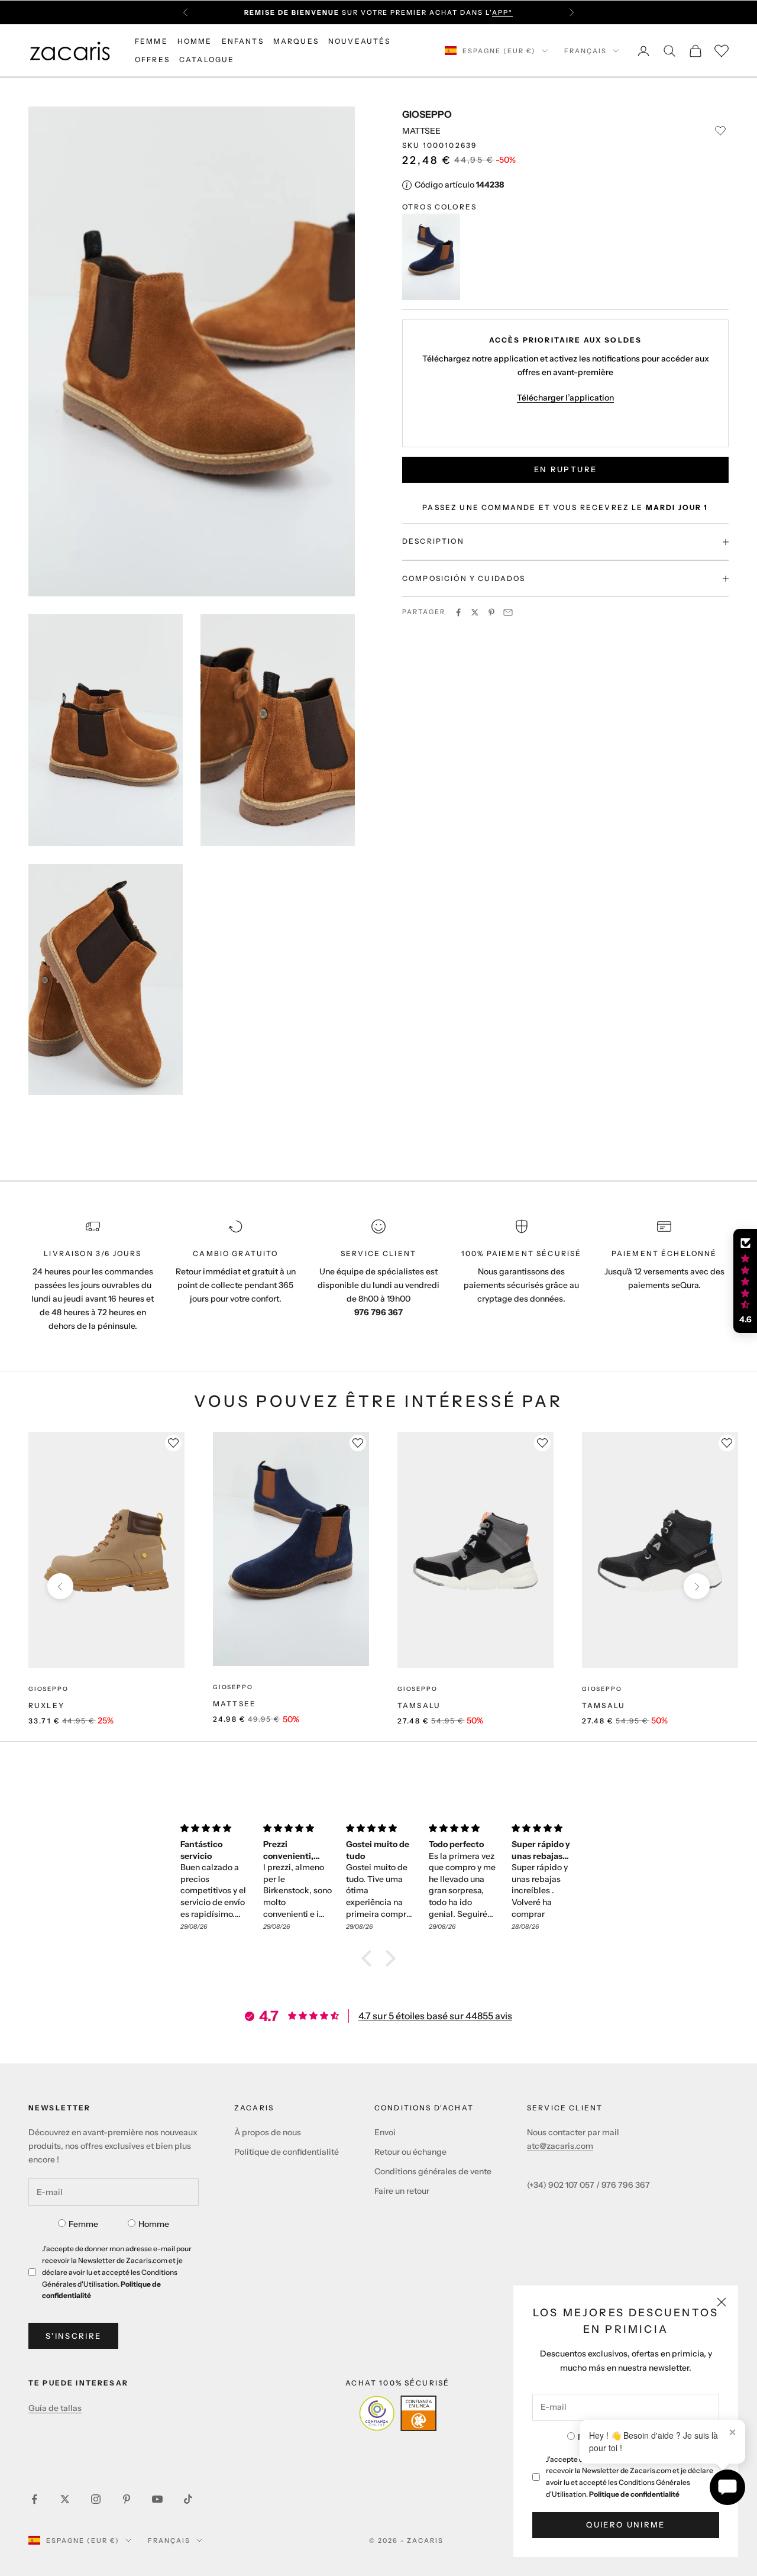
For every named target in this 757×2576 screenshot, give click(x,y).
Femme (83, 2224)
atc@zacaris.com (560, 2146)
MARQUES (296, 41)
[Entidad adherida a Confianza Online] (398, 2413)
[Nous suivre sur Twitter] (65, 2499)
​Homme (154, 2224)
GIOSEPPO (427, 114)
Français (585, 51)
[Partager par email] (508, 612)
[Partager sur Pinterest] (491, 612)
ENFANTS (243, 41)
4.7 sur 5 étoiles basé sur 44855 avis (435, 2016)
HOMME (195, 41)
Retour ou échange (410, 2152)
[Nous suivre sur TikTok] (188, 2499)
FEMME (151, 41)
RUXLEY (46, 1705)
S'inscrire (73, 2336)
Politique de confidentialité (634, 2494)
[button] (370, 1958)
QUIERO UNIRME (625, 2525)
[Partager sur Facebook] (458, 612)
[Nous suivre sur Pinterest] (127, 2499)
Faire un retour (402, 2191)
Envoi (385, 2132)
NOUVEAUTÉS (360, 41)
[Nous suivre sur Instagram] (96, 2499)
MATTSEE (234, 1704)
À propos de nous (268, 2132)
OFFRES (152, 59)
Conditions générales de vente (433, 2171)
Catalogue (207, 59)
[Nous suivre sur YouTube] (157, 2499)
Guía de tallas (55, 2408)
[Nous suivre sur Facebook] (34, 2499)
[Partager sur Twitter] (475, 612)
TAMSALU (419, 1705)
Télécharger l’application (565, 398)
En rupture (565, 470)
